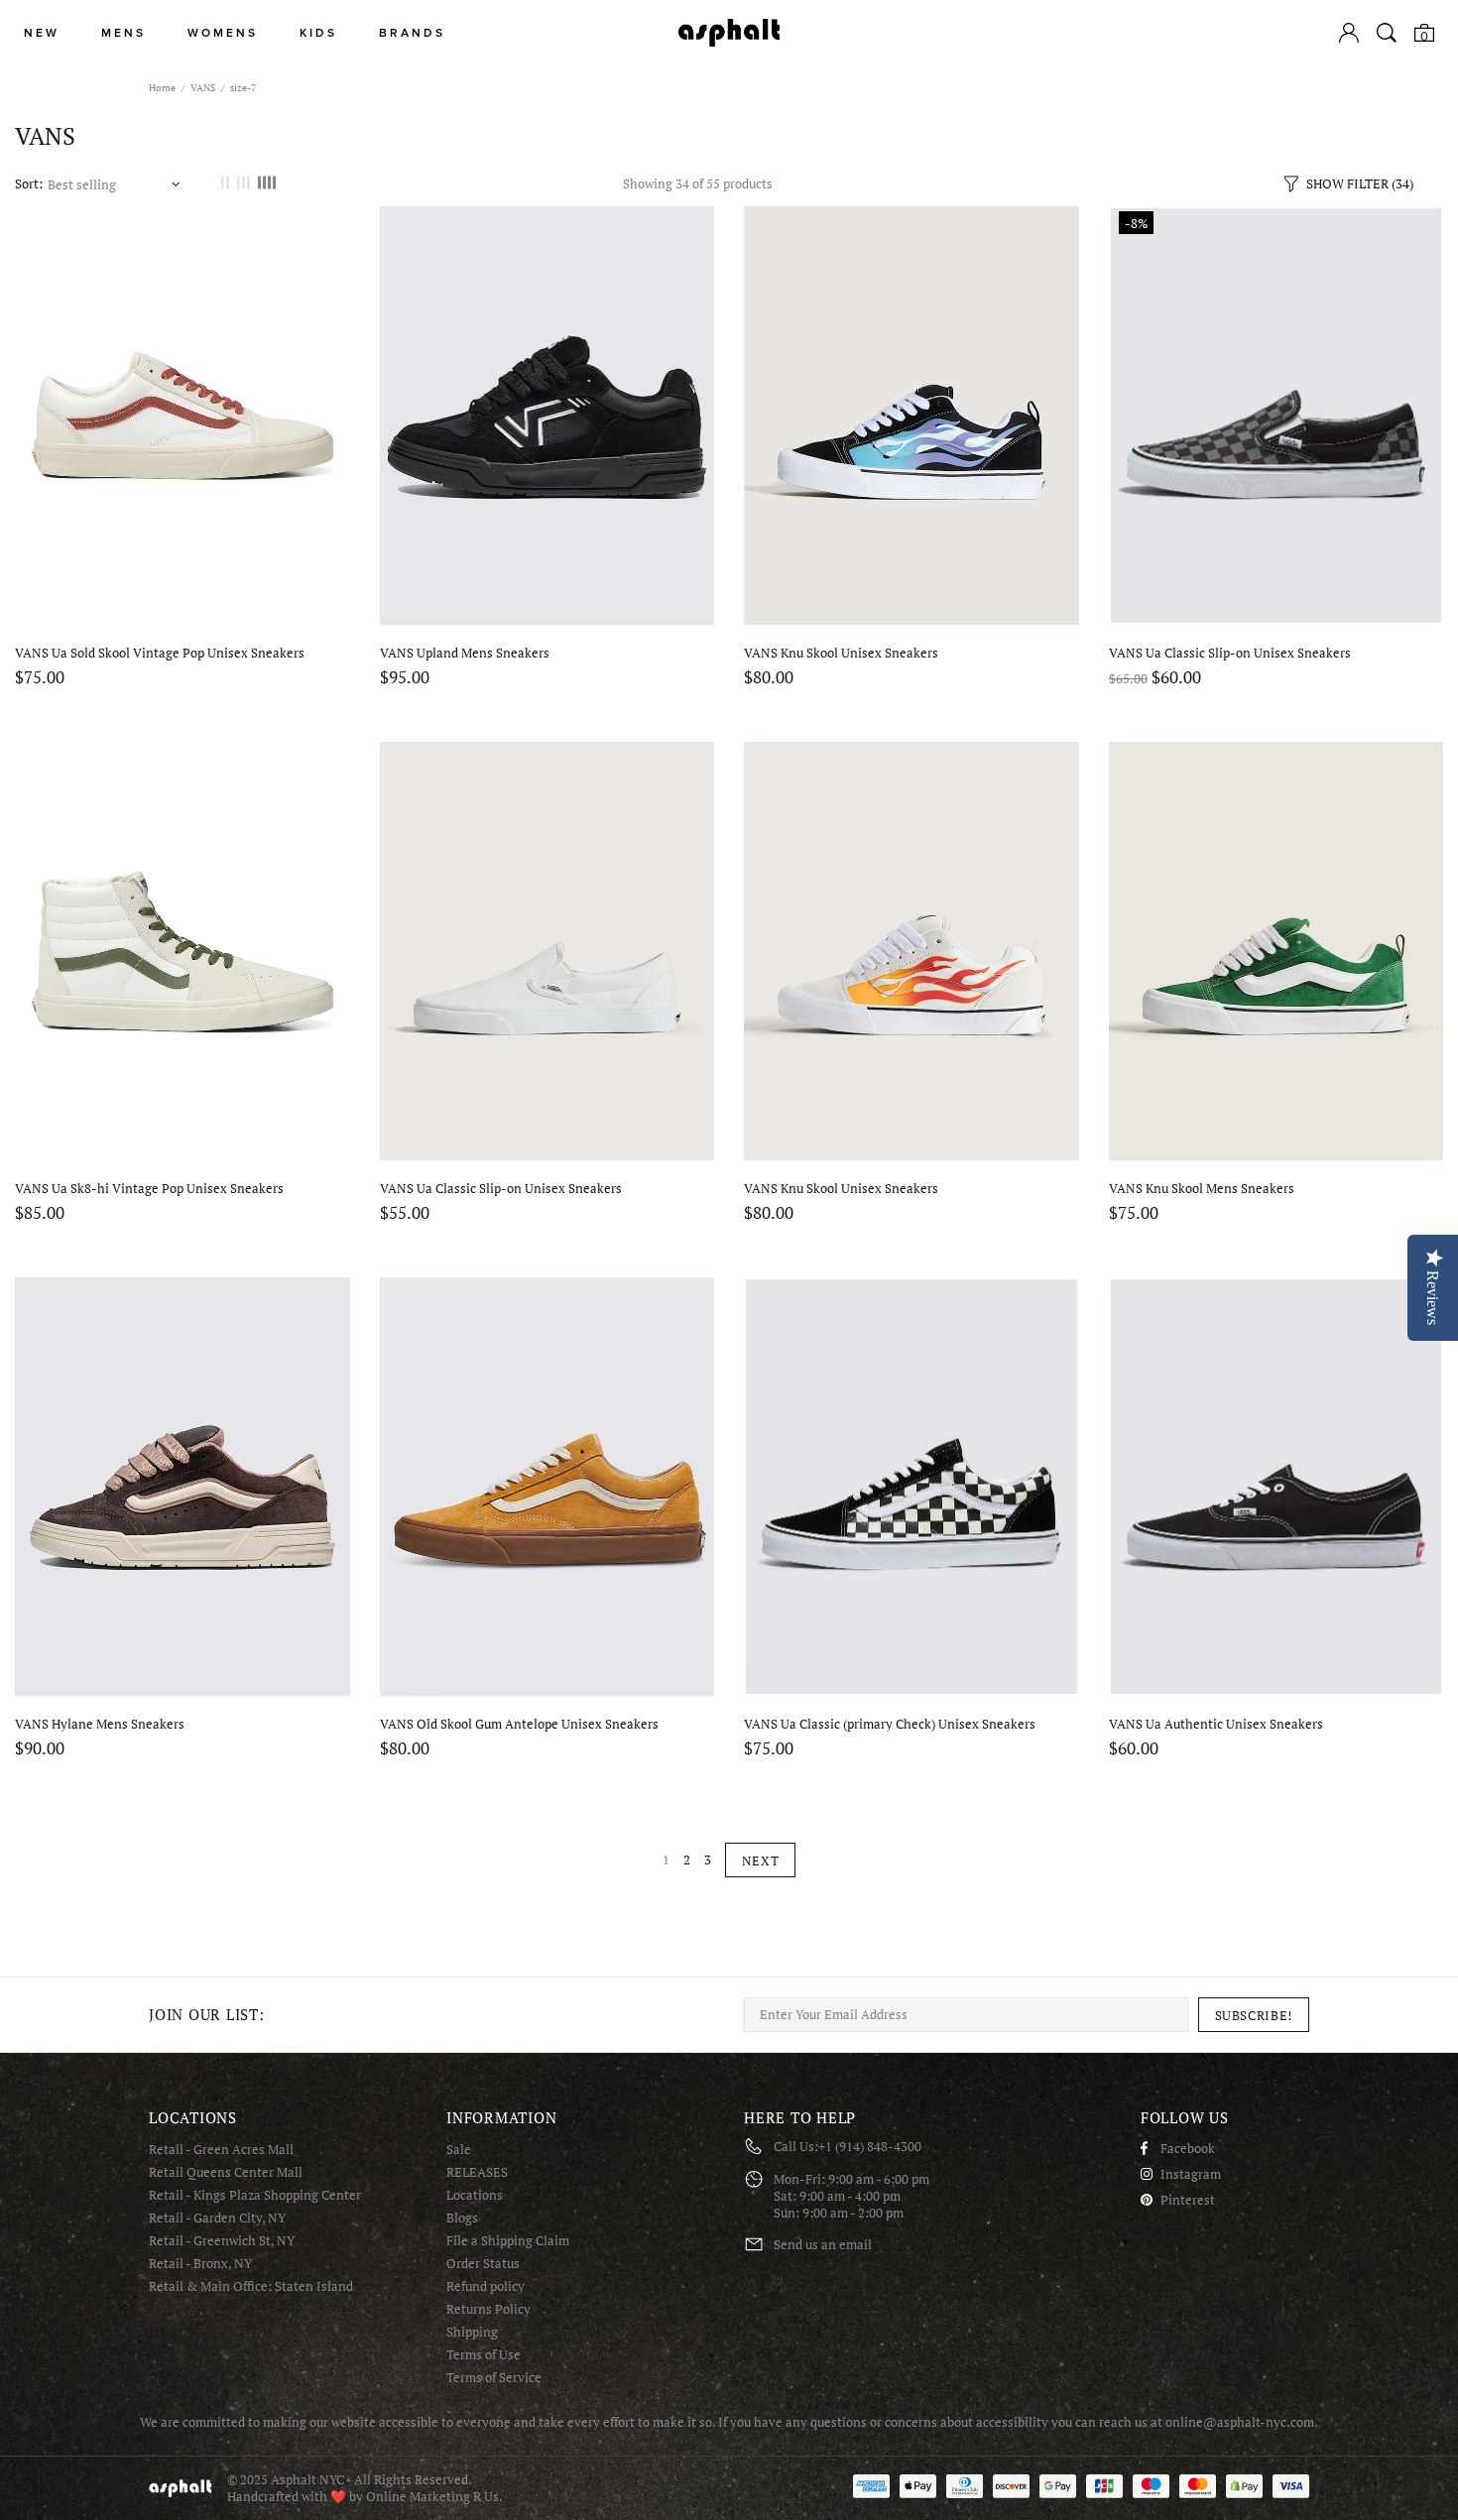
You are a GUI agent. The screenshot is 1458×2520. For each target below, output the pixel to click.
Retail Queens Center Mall (226, 2172)
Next (761, 1860)
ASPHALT (181, 2488)
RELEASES (477, 2172)
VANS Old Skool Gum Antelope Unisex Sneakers (519, 1724)
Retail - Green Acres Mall (221, 2150)
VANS (203, 88)
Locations (475, 2195)
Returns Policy (488, 2309)
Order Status (483, 2264)
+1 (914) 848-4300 (870, 2147)
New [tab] (42, 33)
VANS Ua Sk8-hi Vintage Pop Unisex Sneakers (149, 1189)
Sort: (29, 184)
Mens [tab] (123, 33)
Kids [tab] (318, 33)
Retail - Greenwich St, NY (222, 2241)
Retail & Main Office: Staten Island (251, 2286)
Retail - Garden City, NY (217, 2218)
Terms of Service (494, 2378)
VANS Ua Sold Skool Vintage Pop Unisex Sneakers (160, 653)
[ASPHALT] (729, 33)
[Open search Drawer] (1387, 33)
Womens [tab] (223, 33)
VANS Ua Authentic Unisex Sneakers (1216, 1724)
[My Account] (1349, 33)
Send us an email (823, 2245)
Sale (459, 2150)
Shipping (472, 2332)
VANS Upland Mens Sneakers (465, 653)
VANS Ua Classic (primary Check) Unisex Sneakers (890, 1724)
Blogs (462, 2218)
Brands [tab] (412, 33)
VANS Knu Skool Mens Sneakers (1202, 1189)
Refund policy (486, 2286)
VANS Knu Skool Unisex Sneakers (841, 653)
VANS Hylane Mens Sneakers (100, 1724)
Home (162, 88)
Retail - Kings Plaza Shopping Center (255, 2195)
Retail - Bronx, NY (200, 2264)
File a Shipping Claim (508, 2241)
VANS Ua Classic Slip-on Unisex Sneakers (1230, 653)
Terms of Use (484, 2355)
